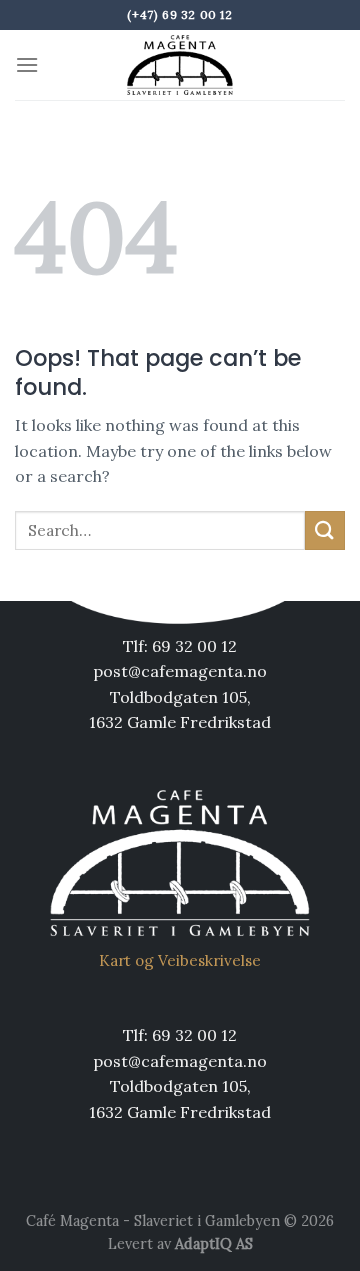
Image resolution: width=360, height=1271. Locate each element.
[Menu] (27, 64)
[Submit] (325, 530)
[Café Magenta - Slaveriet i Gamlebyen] (180, 65)
